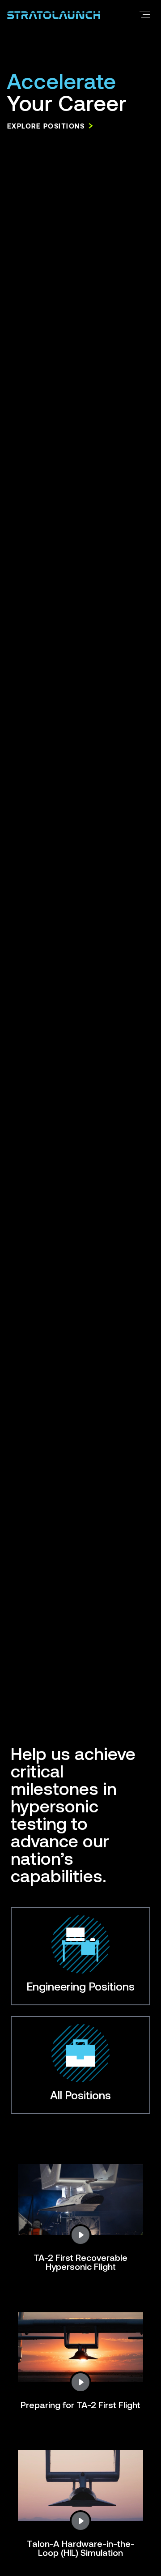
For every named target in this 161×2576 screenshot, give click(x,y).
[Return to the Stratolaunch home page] (54, 14)
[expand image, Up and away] (80, 2235)
